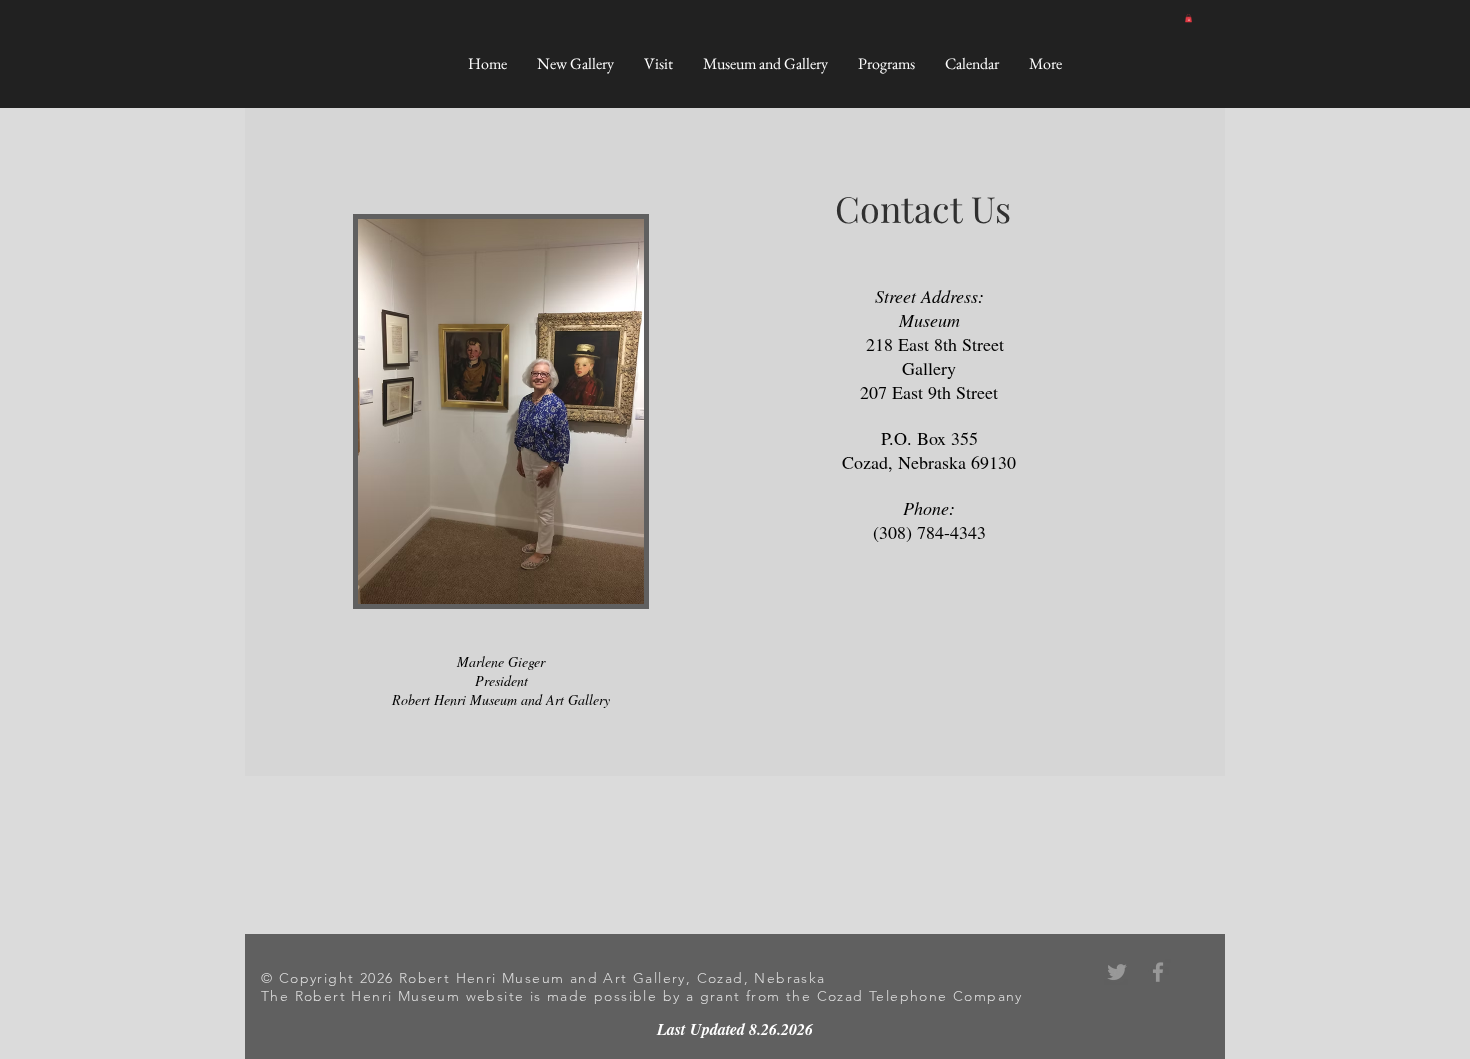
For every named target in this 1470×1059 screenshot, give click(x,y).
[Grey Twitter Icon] (1117, 972)
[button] (1188, 18)
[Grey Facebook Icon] (1158, 972)
